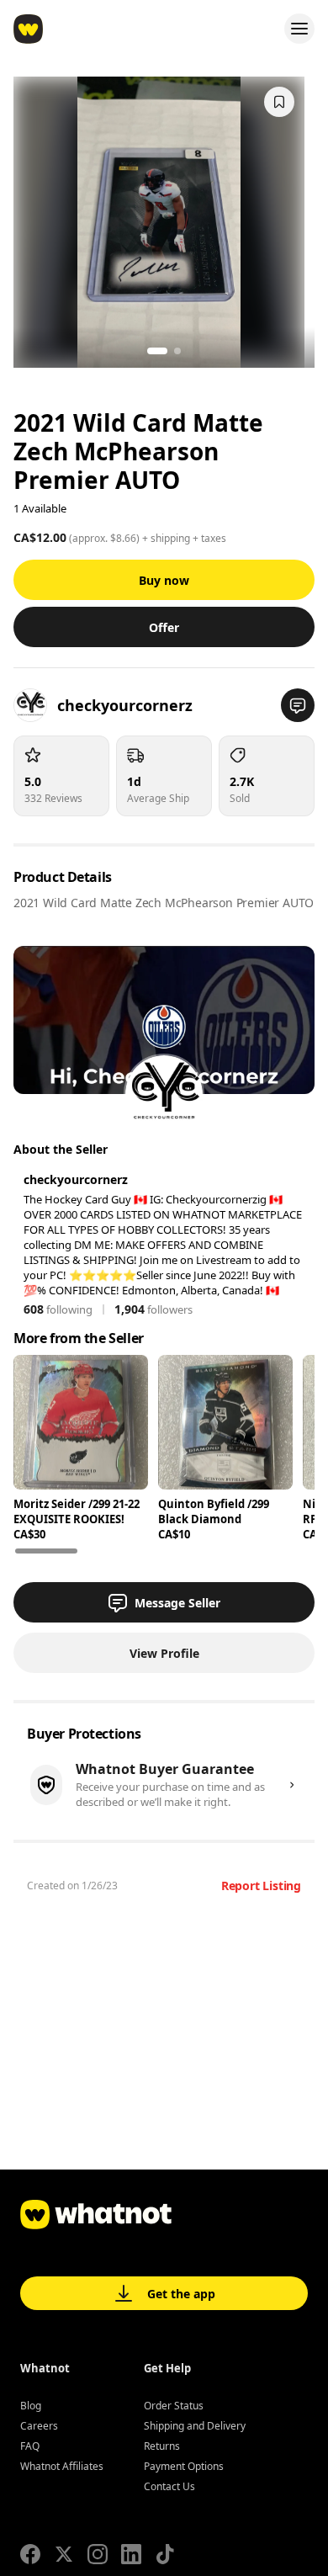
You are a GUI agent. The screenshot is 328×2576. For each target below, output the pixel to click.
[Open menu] (299, 29)
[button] (298, 705)
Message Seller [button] (177, 1603)
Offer (164, 627)
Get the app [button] (181, 2294)
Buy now (164, 580)
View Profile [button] (164, 1653)
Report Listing (261, 1886)
